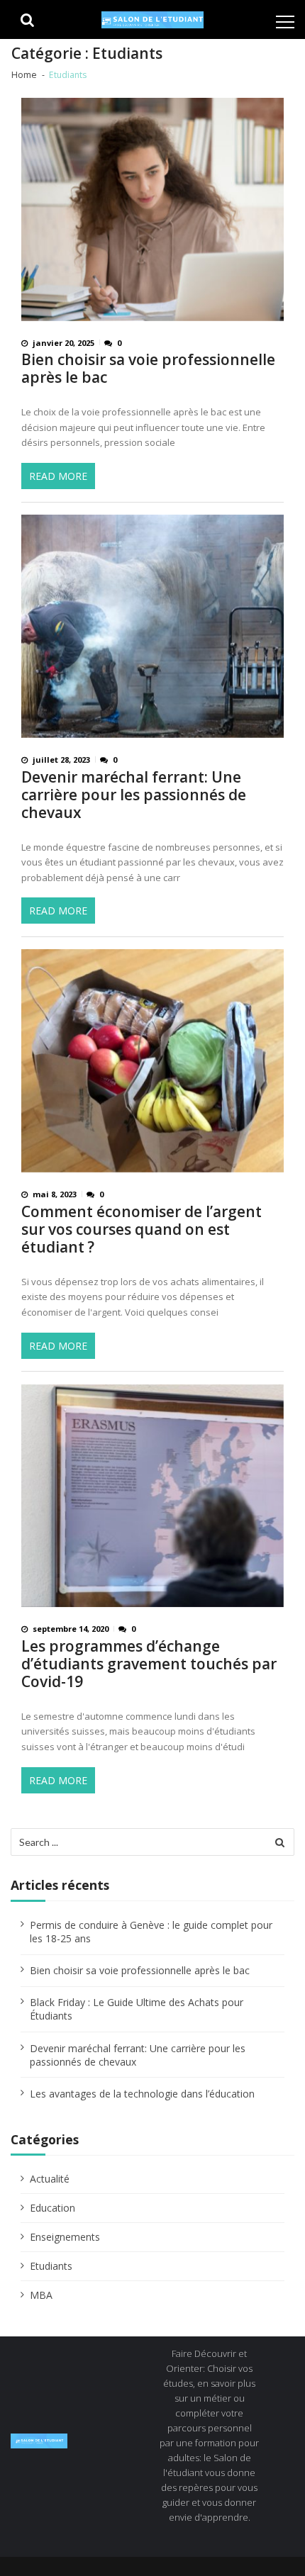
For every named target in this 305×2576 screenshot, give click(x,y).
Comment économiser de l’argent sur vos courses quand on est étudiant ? (142, 1230)
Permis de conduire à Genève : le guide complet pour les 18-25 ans (151, 1932)
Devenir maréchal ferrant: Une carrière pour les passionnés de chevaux (134, 795)
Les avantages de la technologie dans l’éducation (142, 2094)
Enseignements (65, 2237)
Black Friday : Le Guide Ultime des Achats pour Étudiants (137, 2009)
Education (52, 2208)
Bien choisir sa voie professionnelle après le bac (148, 369)
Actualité (50, 2179)
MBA (41, 2295)
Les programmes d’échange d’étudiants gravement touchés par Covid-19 (149, 1664)
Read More (58, 476)
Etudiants (51, 2266)
